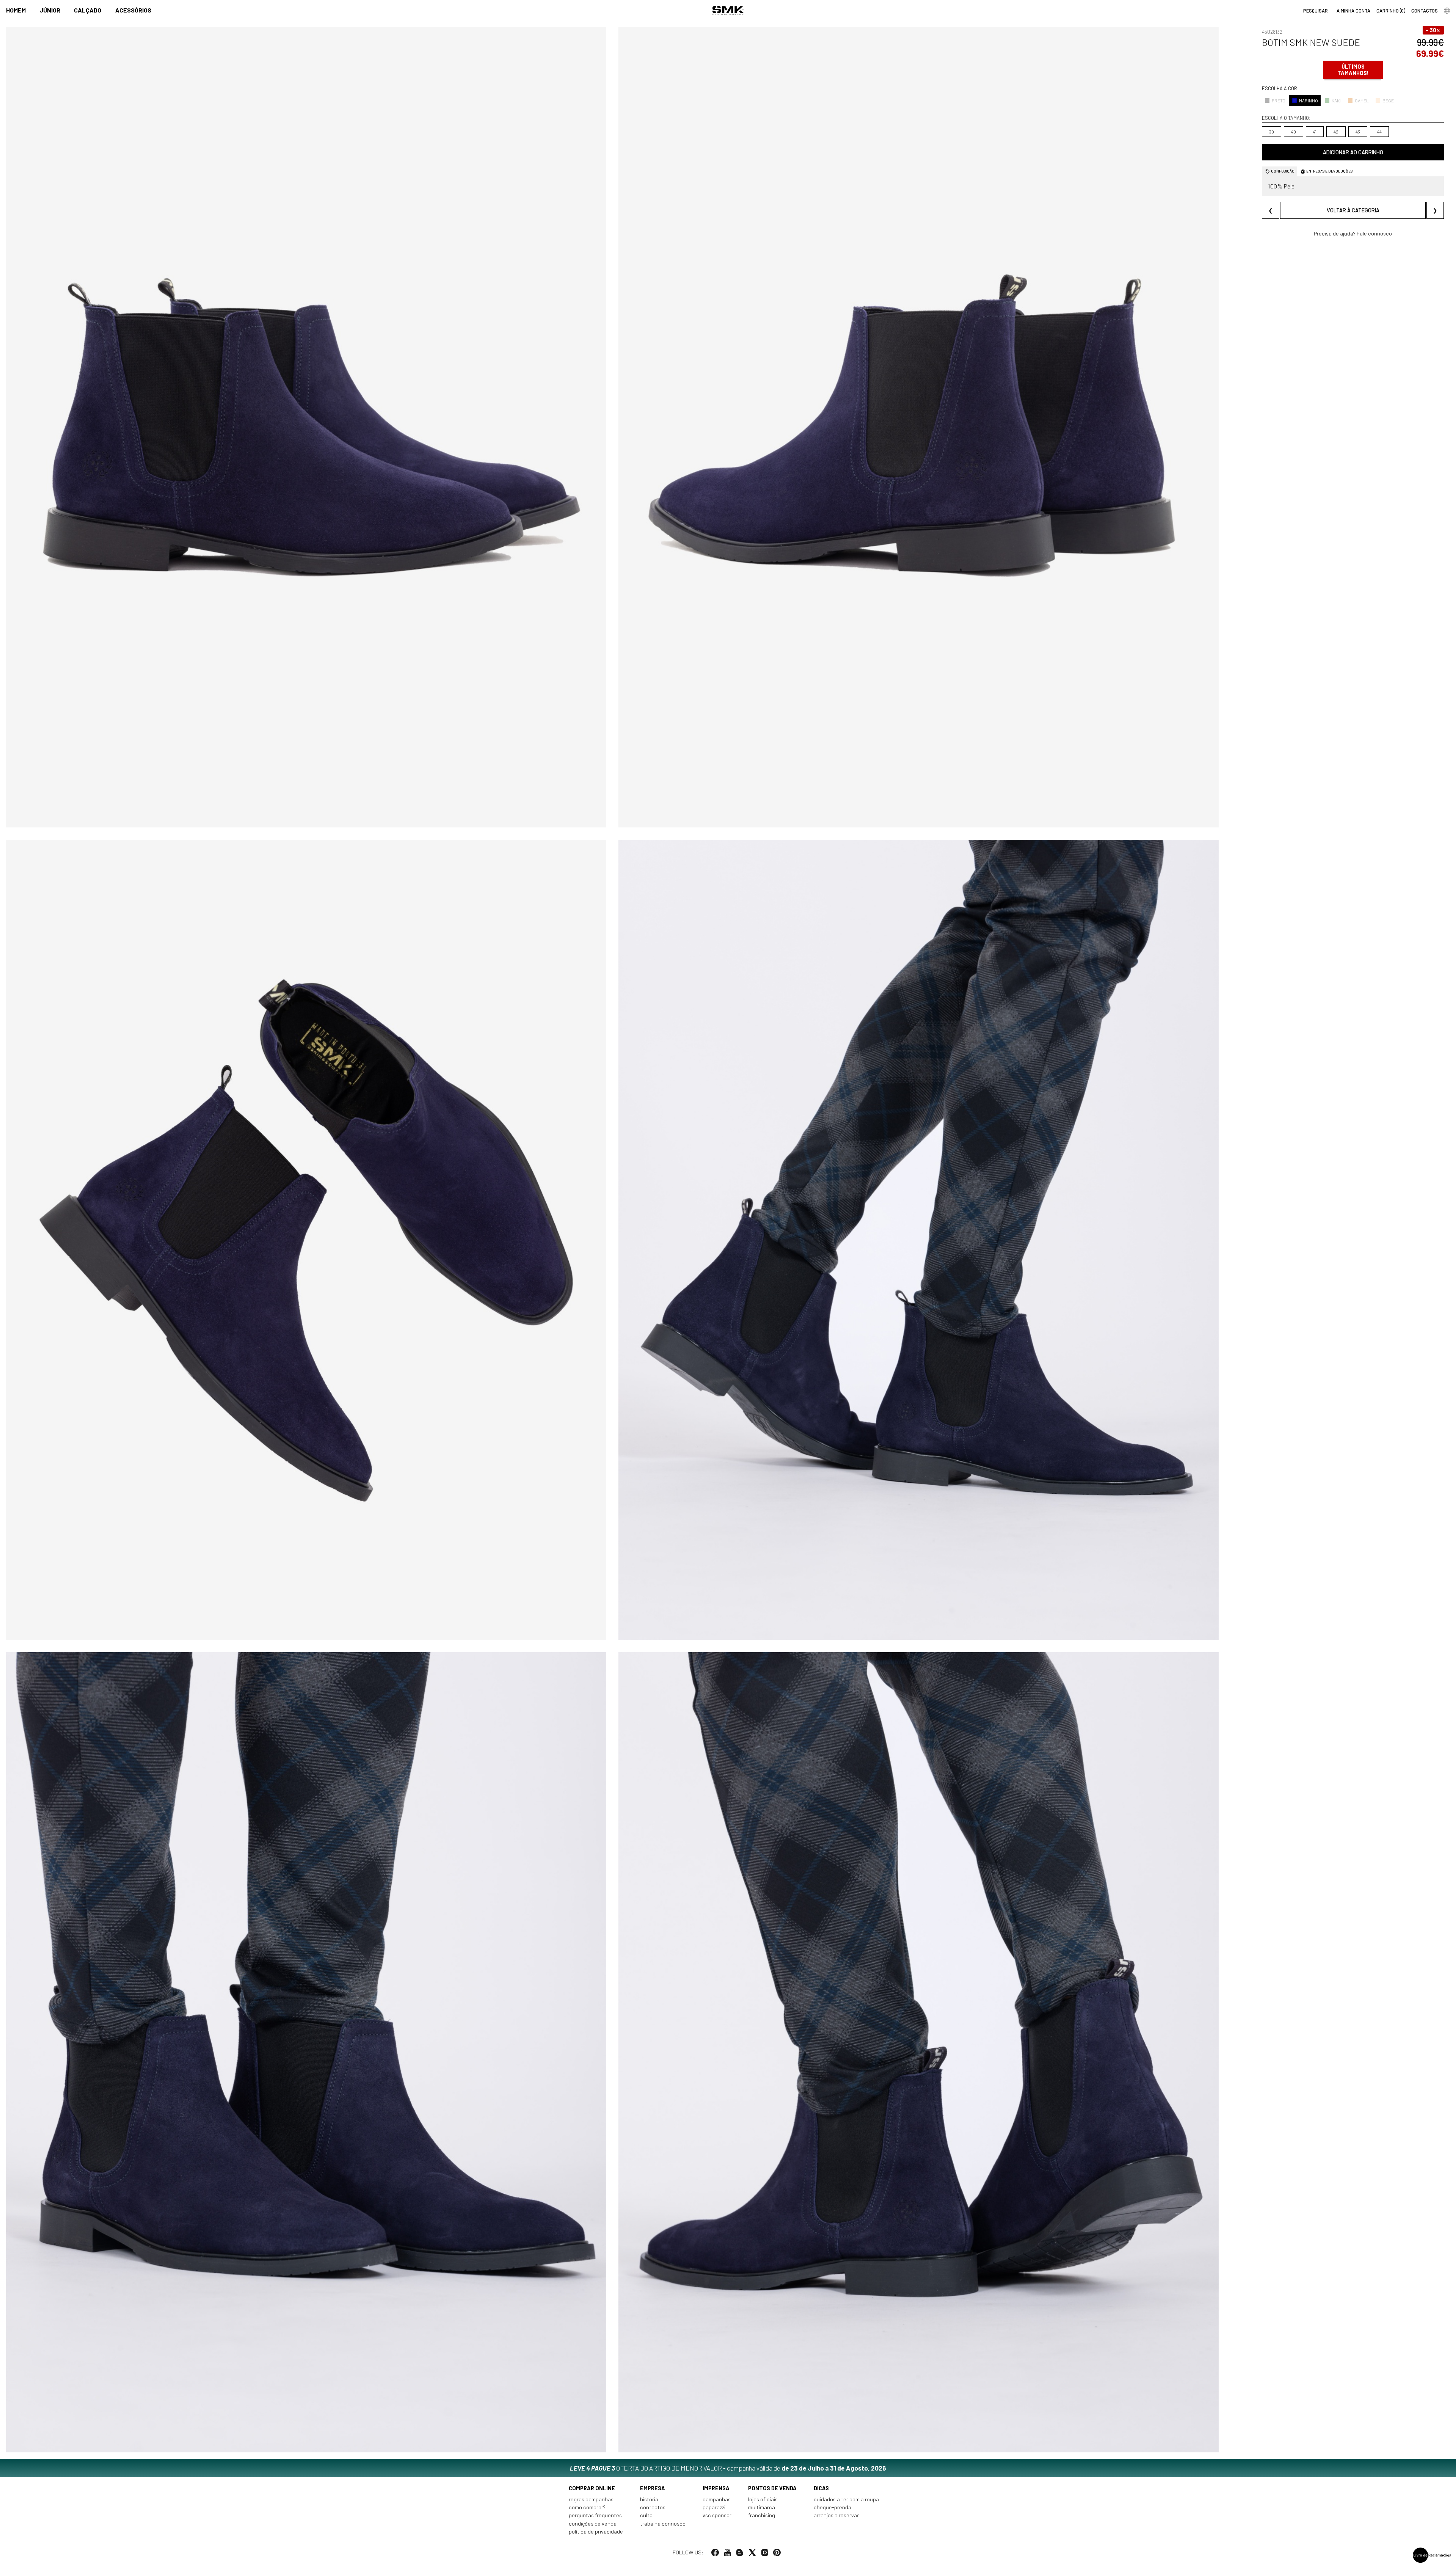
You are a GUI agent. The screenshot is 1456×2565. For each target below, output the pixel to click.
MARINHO (1309, 100)
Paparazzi (714, 2507)
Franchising (762, 2515)
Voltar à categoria (1353, 210)
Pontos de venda (772, 2488)
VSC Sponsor (717, 2515)
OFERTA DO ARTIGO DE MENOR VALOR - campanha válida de (728, 2468)
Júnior (50, 10)
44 (1379, 132)
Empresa (653, 2488)
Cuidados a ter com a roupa (846, 2499)
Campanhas (717, 2499)
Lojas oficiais (763, 2499)
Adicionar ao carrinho (1353, 152)
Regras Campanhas (591, 2499)
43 (1358, 132)
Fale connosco (1374, 233)
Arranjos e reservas (837, 2515)
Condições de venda (593, 2523)
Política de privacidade (596, 2531)
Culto (646, 2515)
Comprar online (592, 2488)
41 (1315, 132)
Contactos (653, 2507)
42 (1336, 132)
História (649, 2499)
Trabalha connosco (663, 2523)
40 (1294, 132)
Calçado (88, 10)
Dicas (821, 2488)
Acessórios (133, 10)
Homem (16, 10)
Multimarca (762, 2507)
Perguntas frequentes (595, 2515)
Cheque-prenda (832, 2507)
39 (1272, 132)
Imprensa (716, 2488)
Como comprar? (587, 2507)
